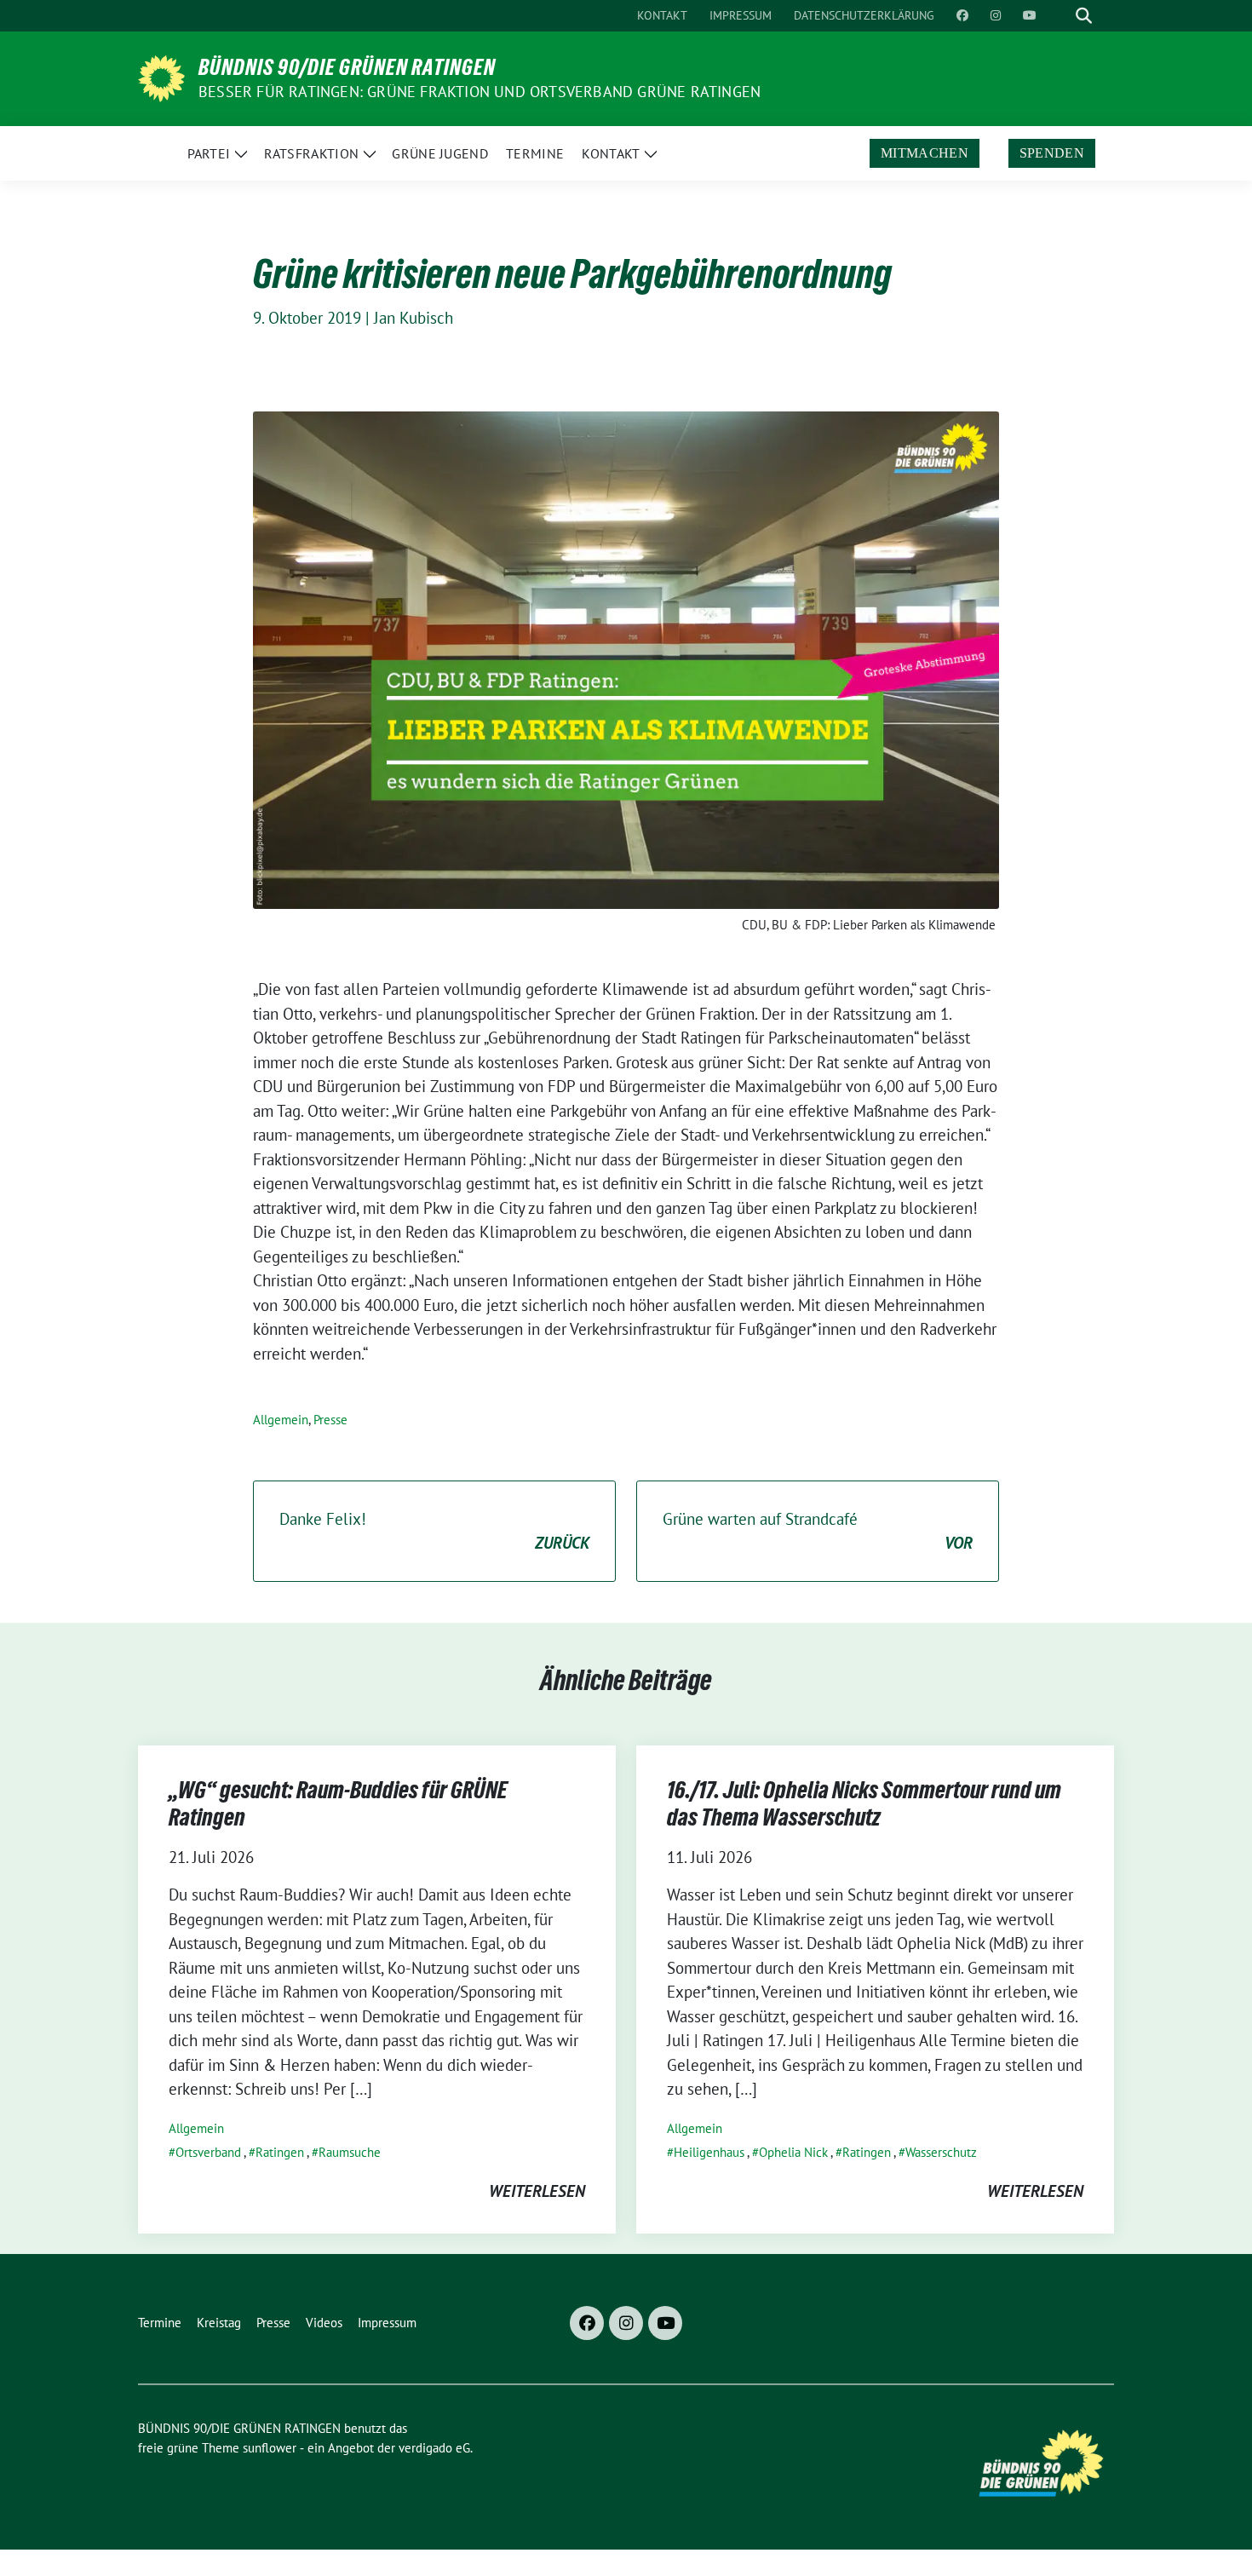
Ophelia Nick (793, 2152)
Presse (330, 1420)
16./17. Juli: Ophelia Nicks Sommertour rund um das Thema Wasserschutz (864, 1803)
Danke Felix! (434, 1531)
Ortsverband (208, 2152)
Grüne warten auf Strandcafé (818, 1531)
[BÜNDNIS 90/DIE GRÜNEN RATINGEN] (161, 77)
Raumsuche (350, 2152)
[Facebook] (587, 2323)
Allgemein (281, 1420)
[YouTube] (665, 2323)
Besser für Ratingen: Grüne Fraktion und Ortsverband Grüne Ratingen (480, 92)
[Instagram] (626, 2323)
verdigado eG (434, 2448)
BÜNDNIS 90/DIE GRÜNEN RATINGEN (347, 67)
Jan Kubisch (414, 318)
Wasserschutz (941, 2152)
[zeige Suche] (1084, 16)
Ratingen (280, 2152)
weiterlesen (537, 2191)
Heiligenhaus (709, 2152)
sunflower (270, 2448)
